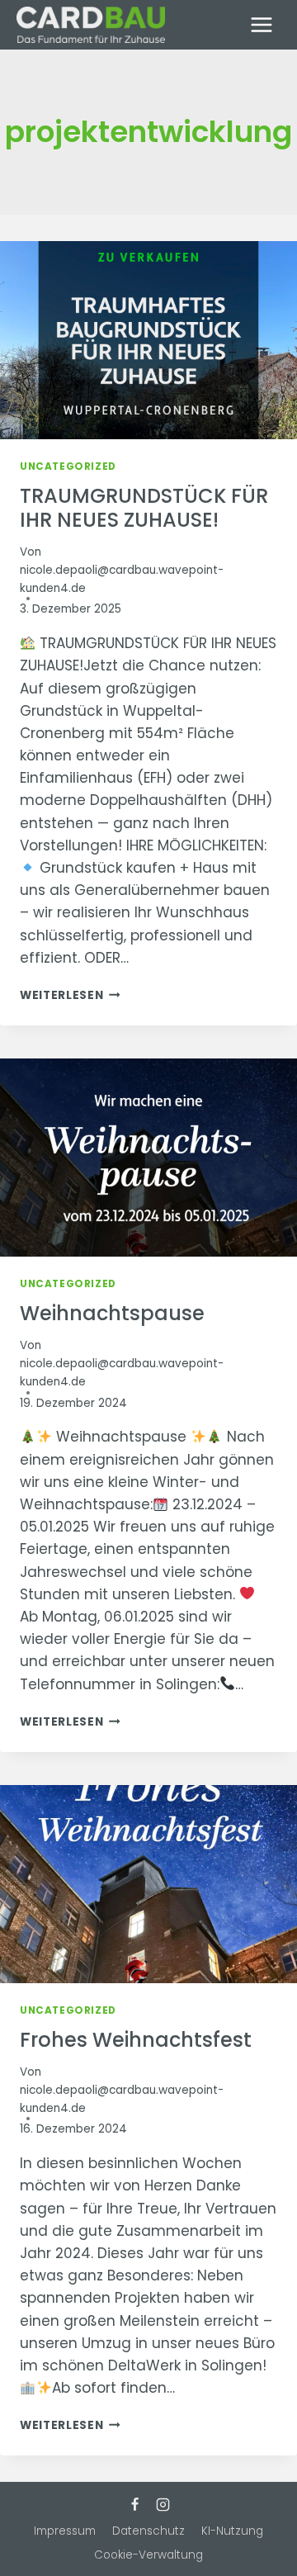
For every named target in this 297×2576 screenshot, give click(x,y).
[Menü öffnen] (261, 24)
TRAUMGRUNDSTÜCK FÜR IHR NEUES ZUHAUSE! (144, 508)
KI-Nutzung (232, 2531)
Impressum (65, 2531)
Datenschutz (148, 2531)
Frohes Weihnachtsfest (136, 2040)
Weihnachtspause (112, 1313)
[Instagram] (163, 2504)
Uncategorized (68, 466)
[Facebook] (134, 2504)
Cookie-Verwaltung (148, 2555)
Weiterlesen (70, 995)
